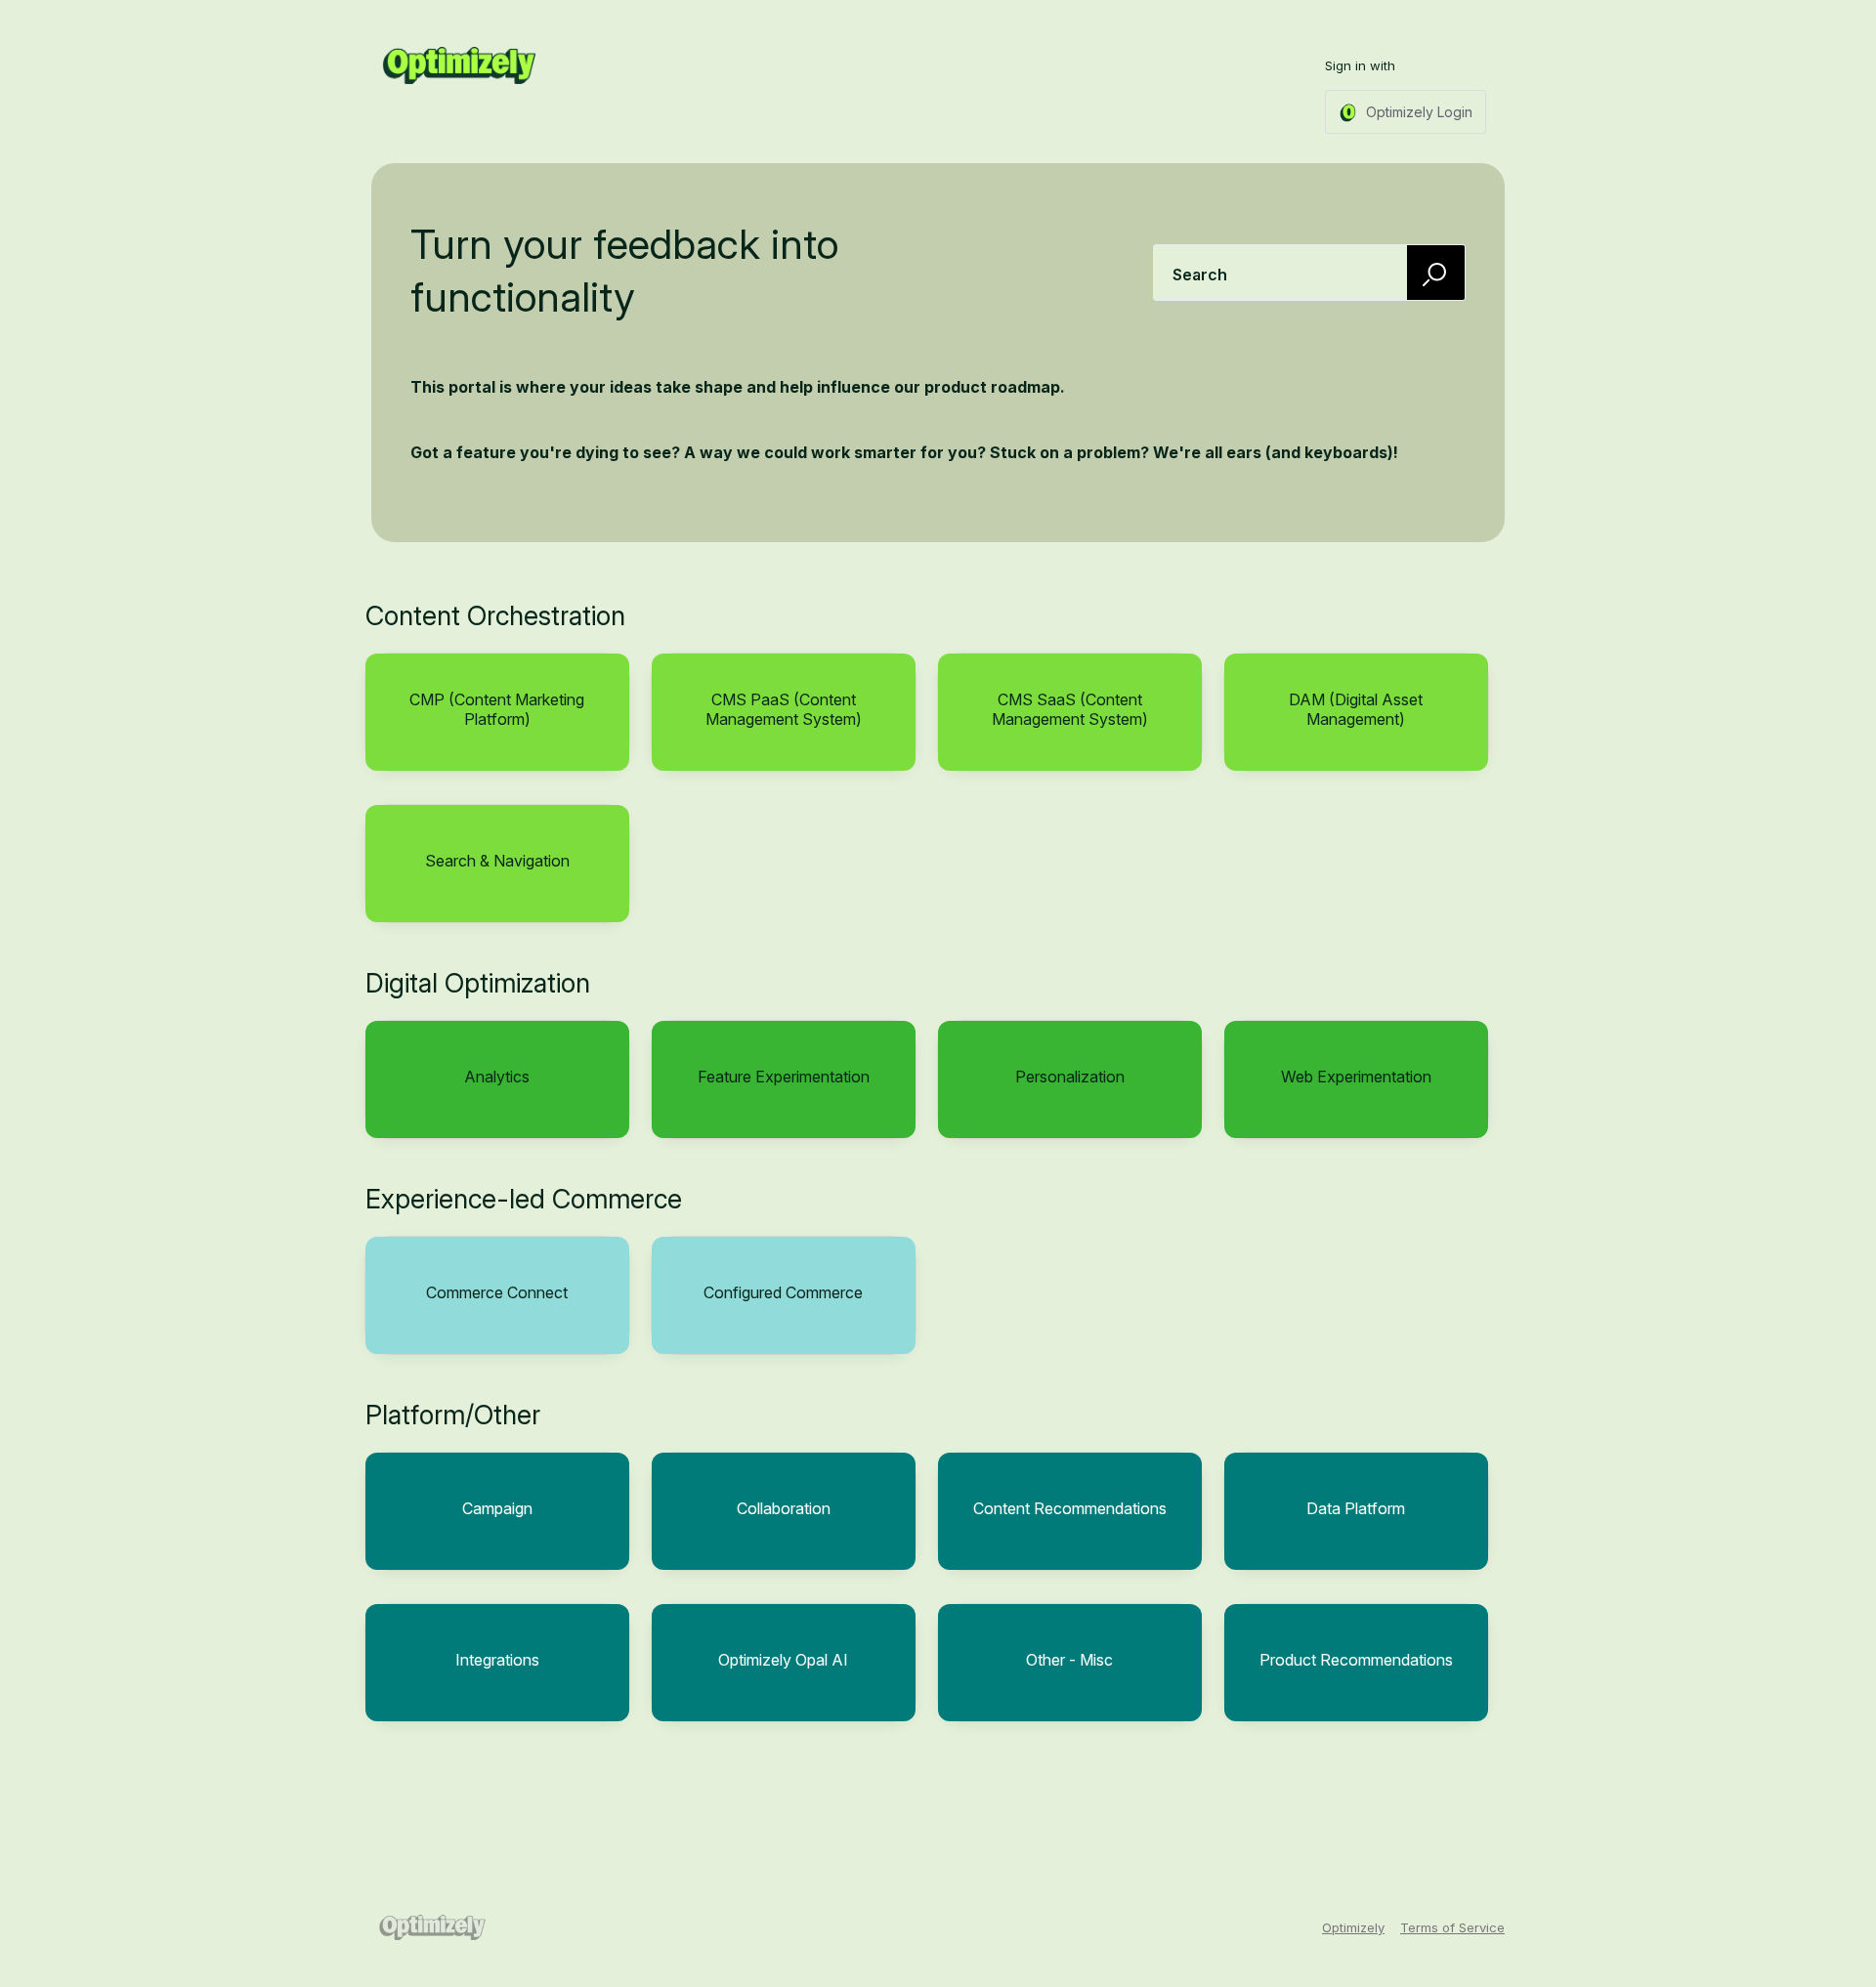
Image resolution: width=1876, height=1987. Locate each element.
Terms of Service (1452, 1927)
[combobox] (1309, 273)
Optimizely (1353, 1927)
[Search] (1436, 272)
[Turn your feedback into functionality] (459, 65)
